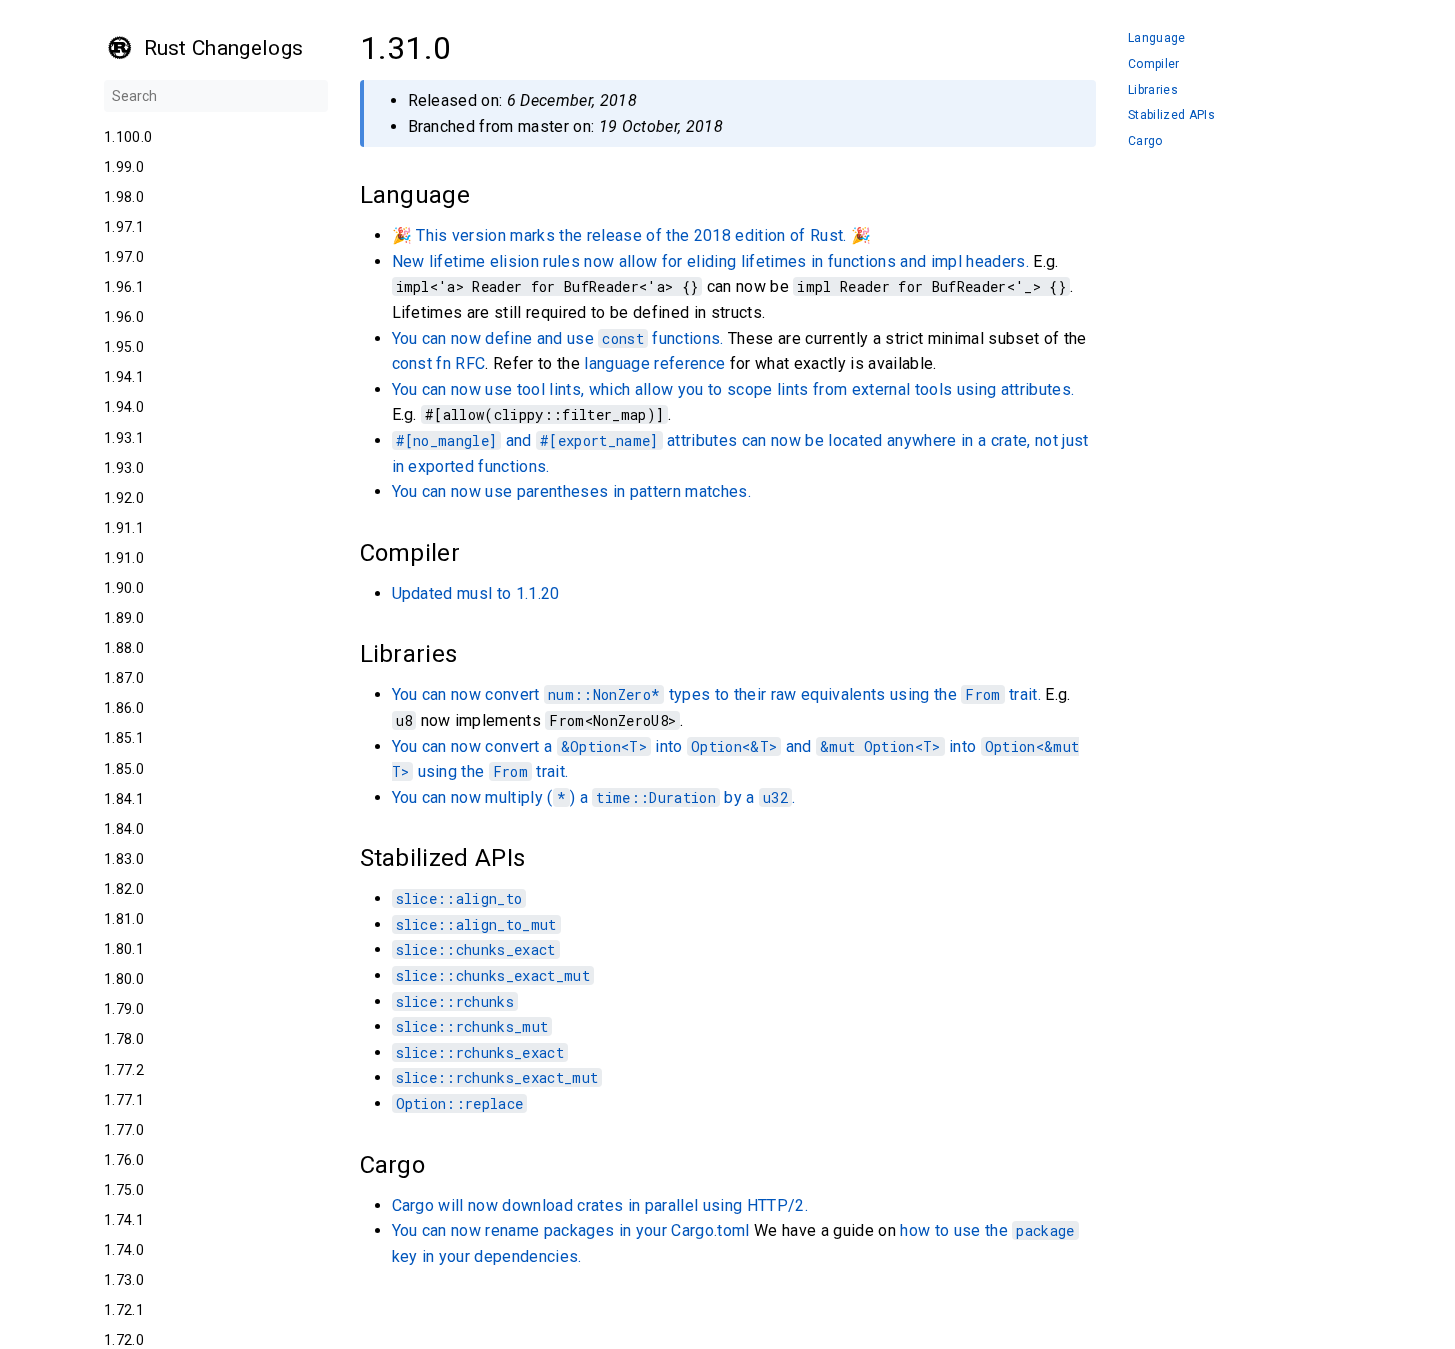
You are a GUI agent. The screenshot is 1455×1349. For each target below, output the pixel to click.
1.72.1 (124, 1310)
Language (1157, 38)
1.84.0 (124, 829)
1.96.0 (124, 317)
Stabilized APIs (1171, 115)
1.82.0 (124, 889)
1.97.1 (124, 227)
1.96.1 (124, 287)
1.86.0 (124, 708)
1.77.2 (124, 1070)
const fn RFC (439, 363)
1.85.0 (124, 769)
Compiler (1154, 64)
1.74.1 (124, 1220)
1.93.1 (124, 438)
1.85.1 (124, 738)
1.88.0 (124, 648)
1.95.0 (124, 347)
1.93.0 (124, 468)
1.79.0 (124, 1009)
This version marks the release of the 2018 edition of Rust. (631, 235)
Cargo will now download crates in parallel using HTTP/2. (600, 1205)
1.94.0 (124, 407)
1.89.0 (124, 618)
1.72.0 (124, 1340)
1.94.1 (124, 377)
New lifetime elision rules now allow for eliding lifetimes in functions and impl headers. (710, 261)
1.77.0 (124, 1130)
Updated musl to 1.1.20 (476, 593)
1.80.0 (124, 979)
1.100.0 (128, 137)
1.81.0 (124, 919)
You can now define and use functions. (558, 338)
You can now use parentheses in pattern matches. (572, 491)
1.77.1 (124, 1100)
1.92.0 (124, 498)
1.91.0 (124, 558)
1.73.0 (124, 1280)
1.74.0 (124, 1250)
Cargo (1145, 141)
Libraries (1153, 90)
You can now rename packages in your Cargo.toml (571, 1230)
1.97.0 (124, 257)
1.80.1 (124, 949)
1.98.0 (124, 197)
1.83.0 (124, 859)
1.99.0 (124, 167)
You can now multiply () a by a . (594, 797)
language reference (654, 363)
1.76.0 (124, 1160)
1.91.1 (124, 528)
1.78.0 (124, 1039)
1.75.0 (124, 1190)
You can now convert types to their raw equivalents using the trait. (716, 694)
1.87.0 (124, 678)
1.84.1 (124, 799)
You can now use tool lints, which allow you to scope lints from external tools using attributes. (733, 389)
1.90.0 (124, 588)
